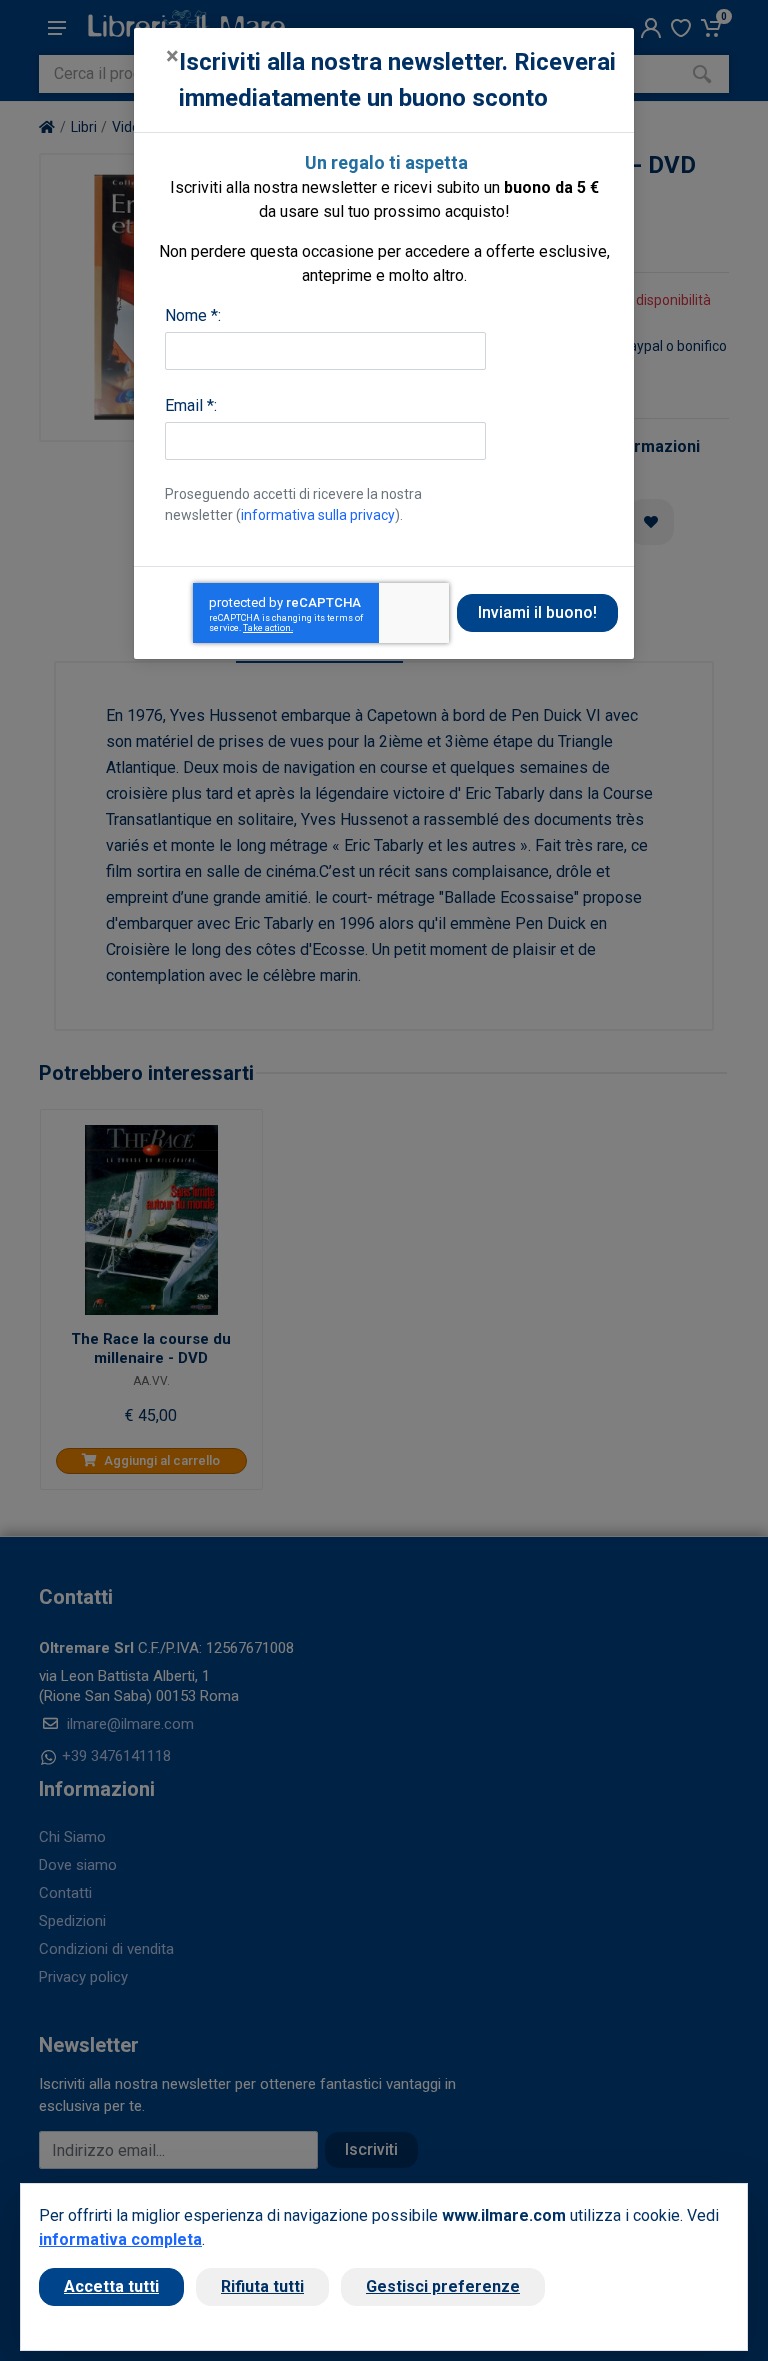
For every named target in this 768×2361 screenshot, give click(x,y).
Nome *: (193, 315)
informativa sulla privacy (318, 515)
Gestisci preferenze (443, 2286)
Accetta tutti (111, 2286)
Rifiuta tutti (262, 2286)
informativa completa (120, 2239)
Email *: (191, 405)
